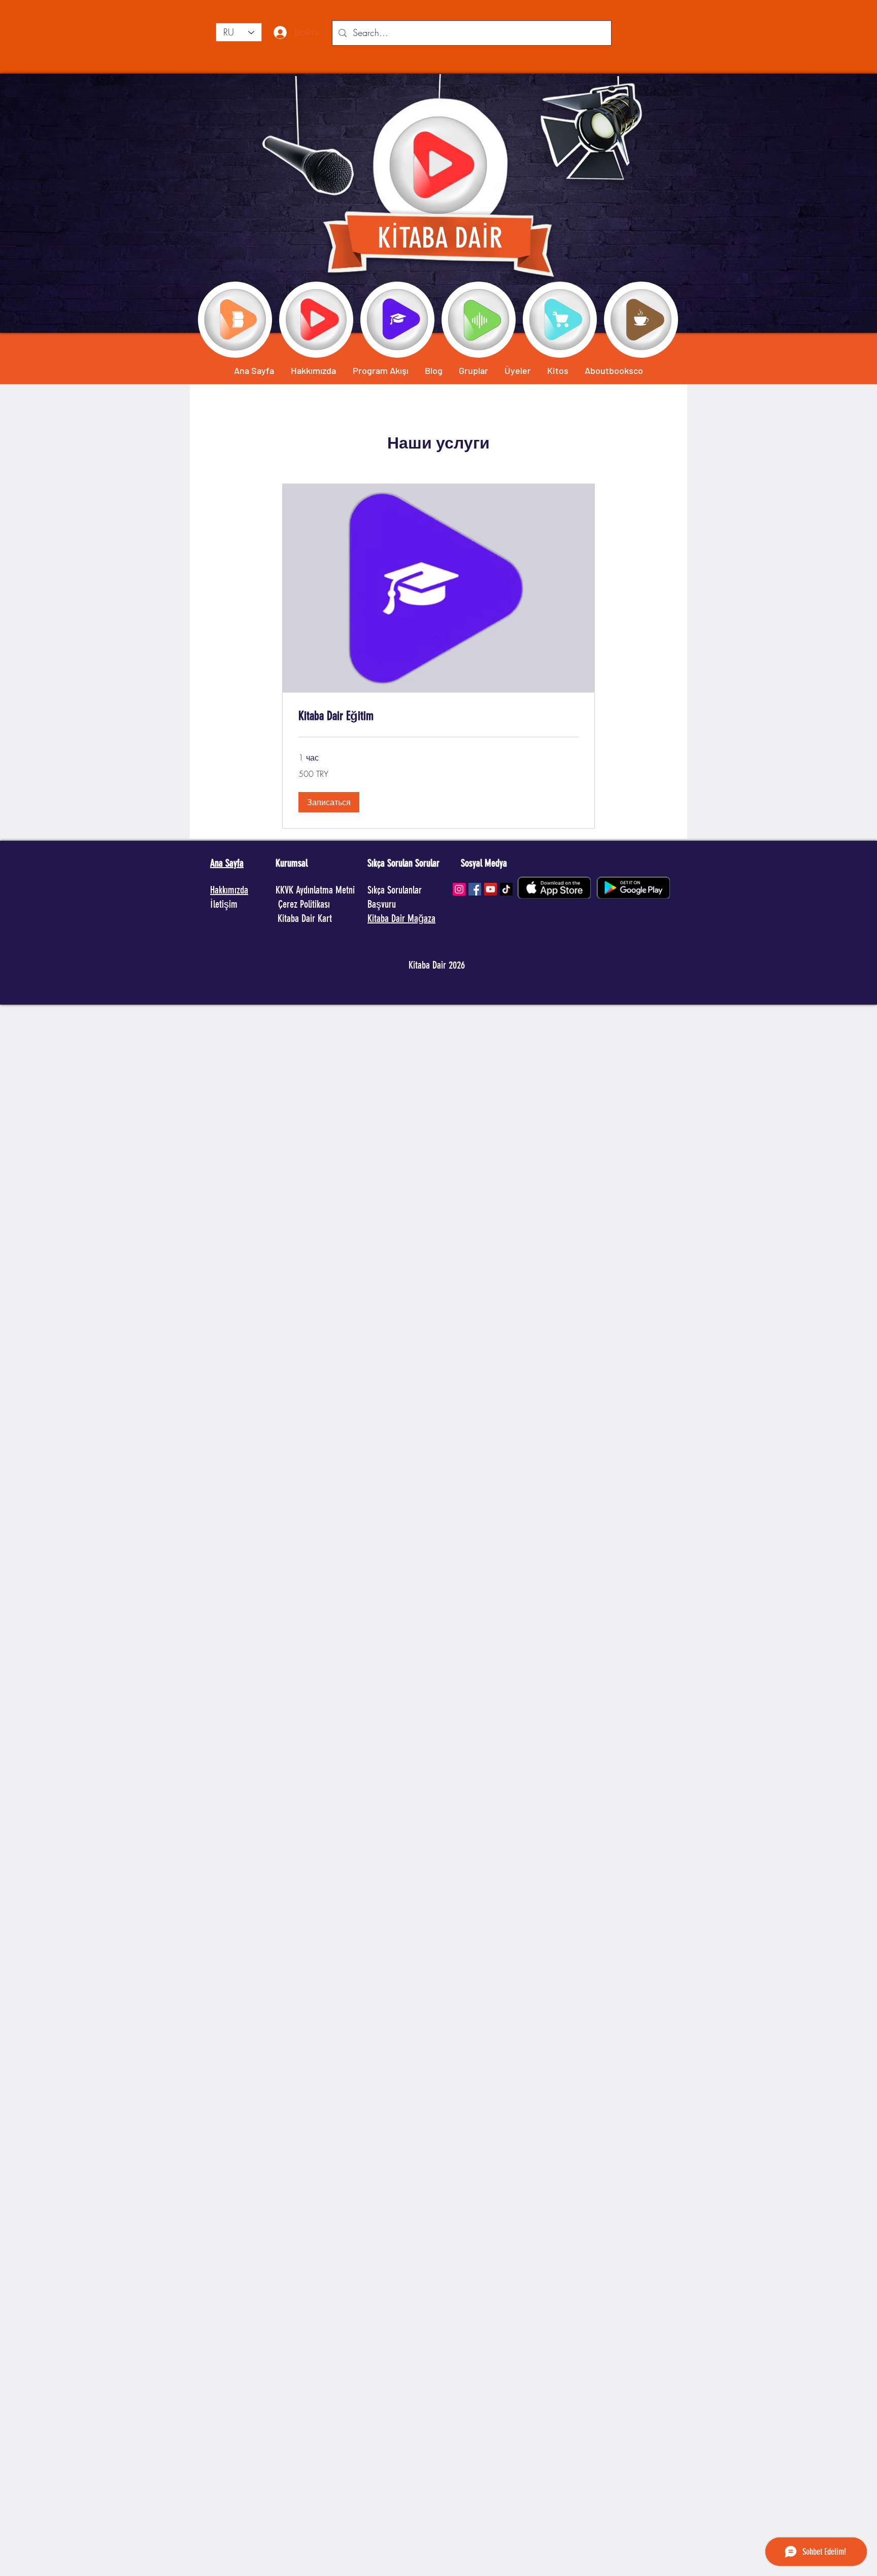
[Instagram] (459, 889)
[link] (438, 716)
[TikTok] (506, 889)
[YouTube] (491, 889)
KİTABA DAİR (440, 238)
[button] (329, 802)
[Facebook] (475, 889)
